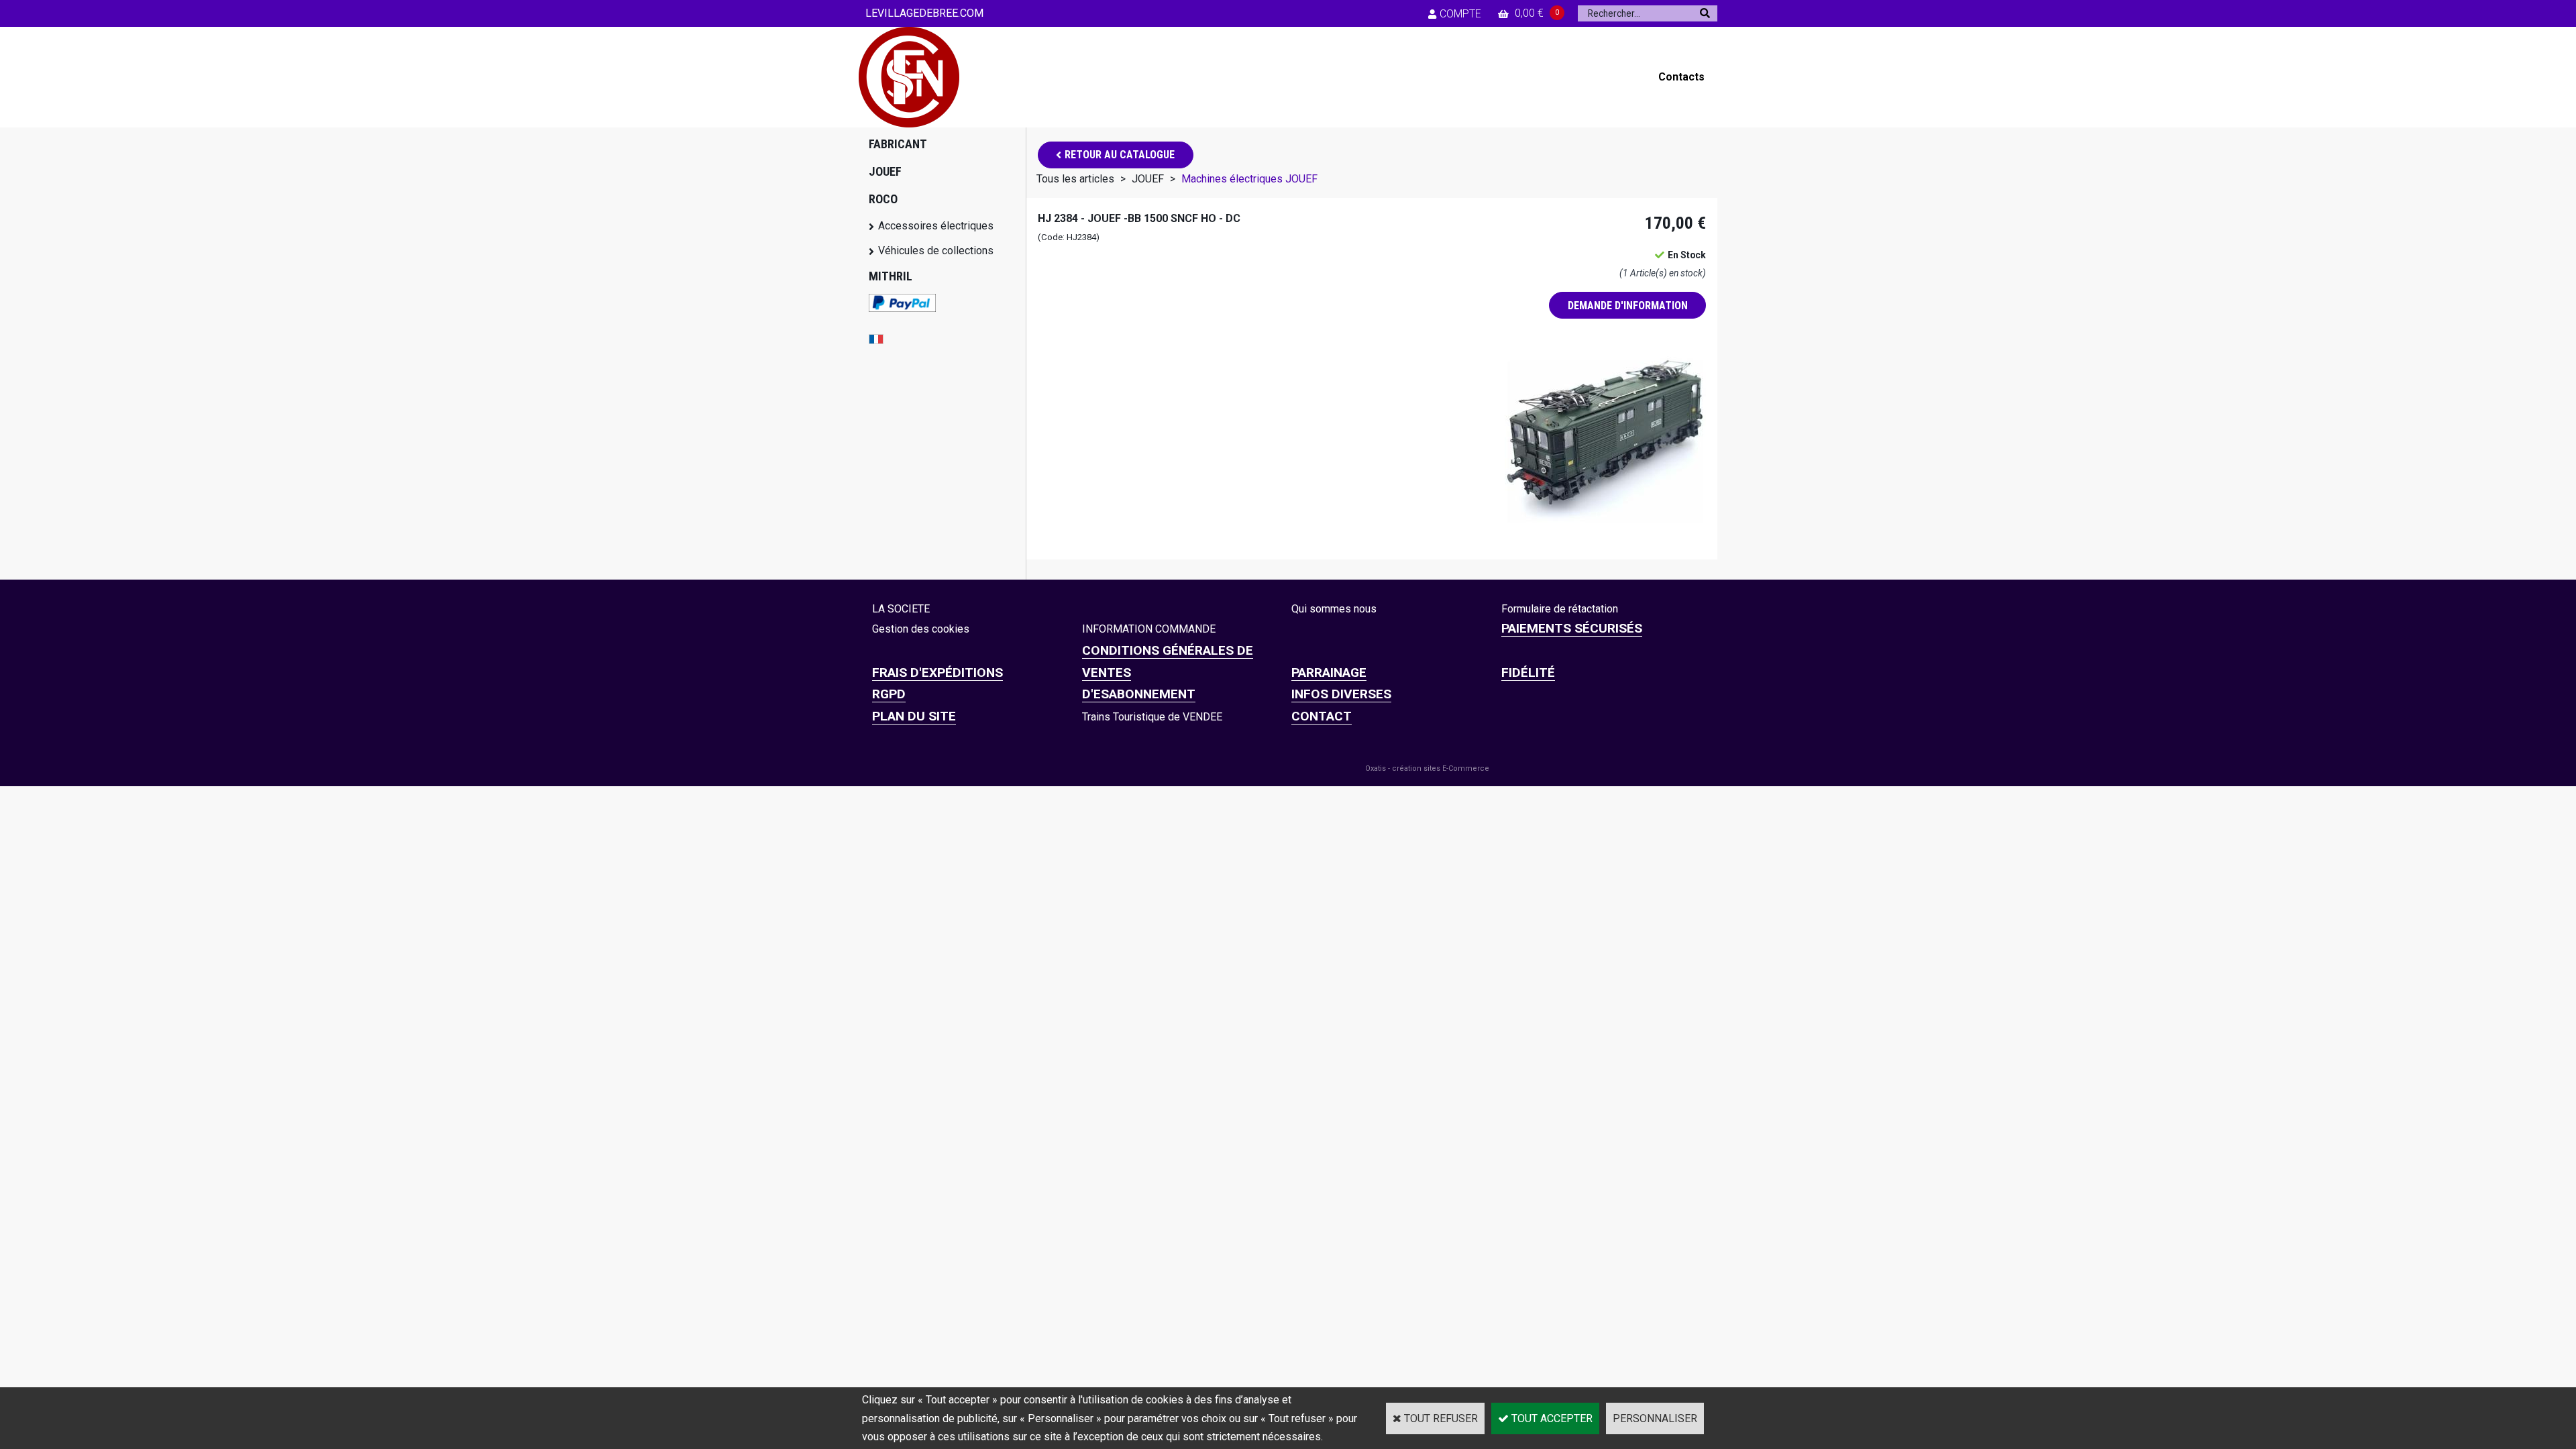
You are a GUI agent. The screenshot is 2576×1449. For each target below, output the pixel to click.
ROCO (883, 199)
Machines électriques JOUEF (1249, 179)
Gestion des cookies (921, 629)
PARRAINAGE (1329, 673)
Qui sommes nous (1334, 609)
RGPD (889, 694)
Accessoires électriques (936, 226)
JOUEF (885, 171)
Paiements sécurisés (1572, 628)
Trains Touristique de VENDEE (1152, 717)
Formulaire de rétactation (1560, 609)
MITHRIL (891, 276)
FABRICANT (898, 144)
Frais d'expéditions (937, 673)
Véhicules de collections (936, 251)
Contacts (1681, 77)
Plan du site (914, 716)
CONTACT (1322, 716)
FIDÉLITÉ (1528, 673)
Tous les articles (1075, 179)
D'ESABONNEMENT (1139, 694)
